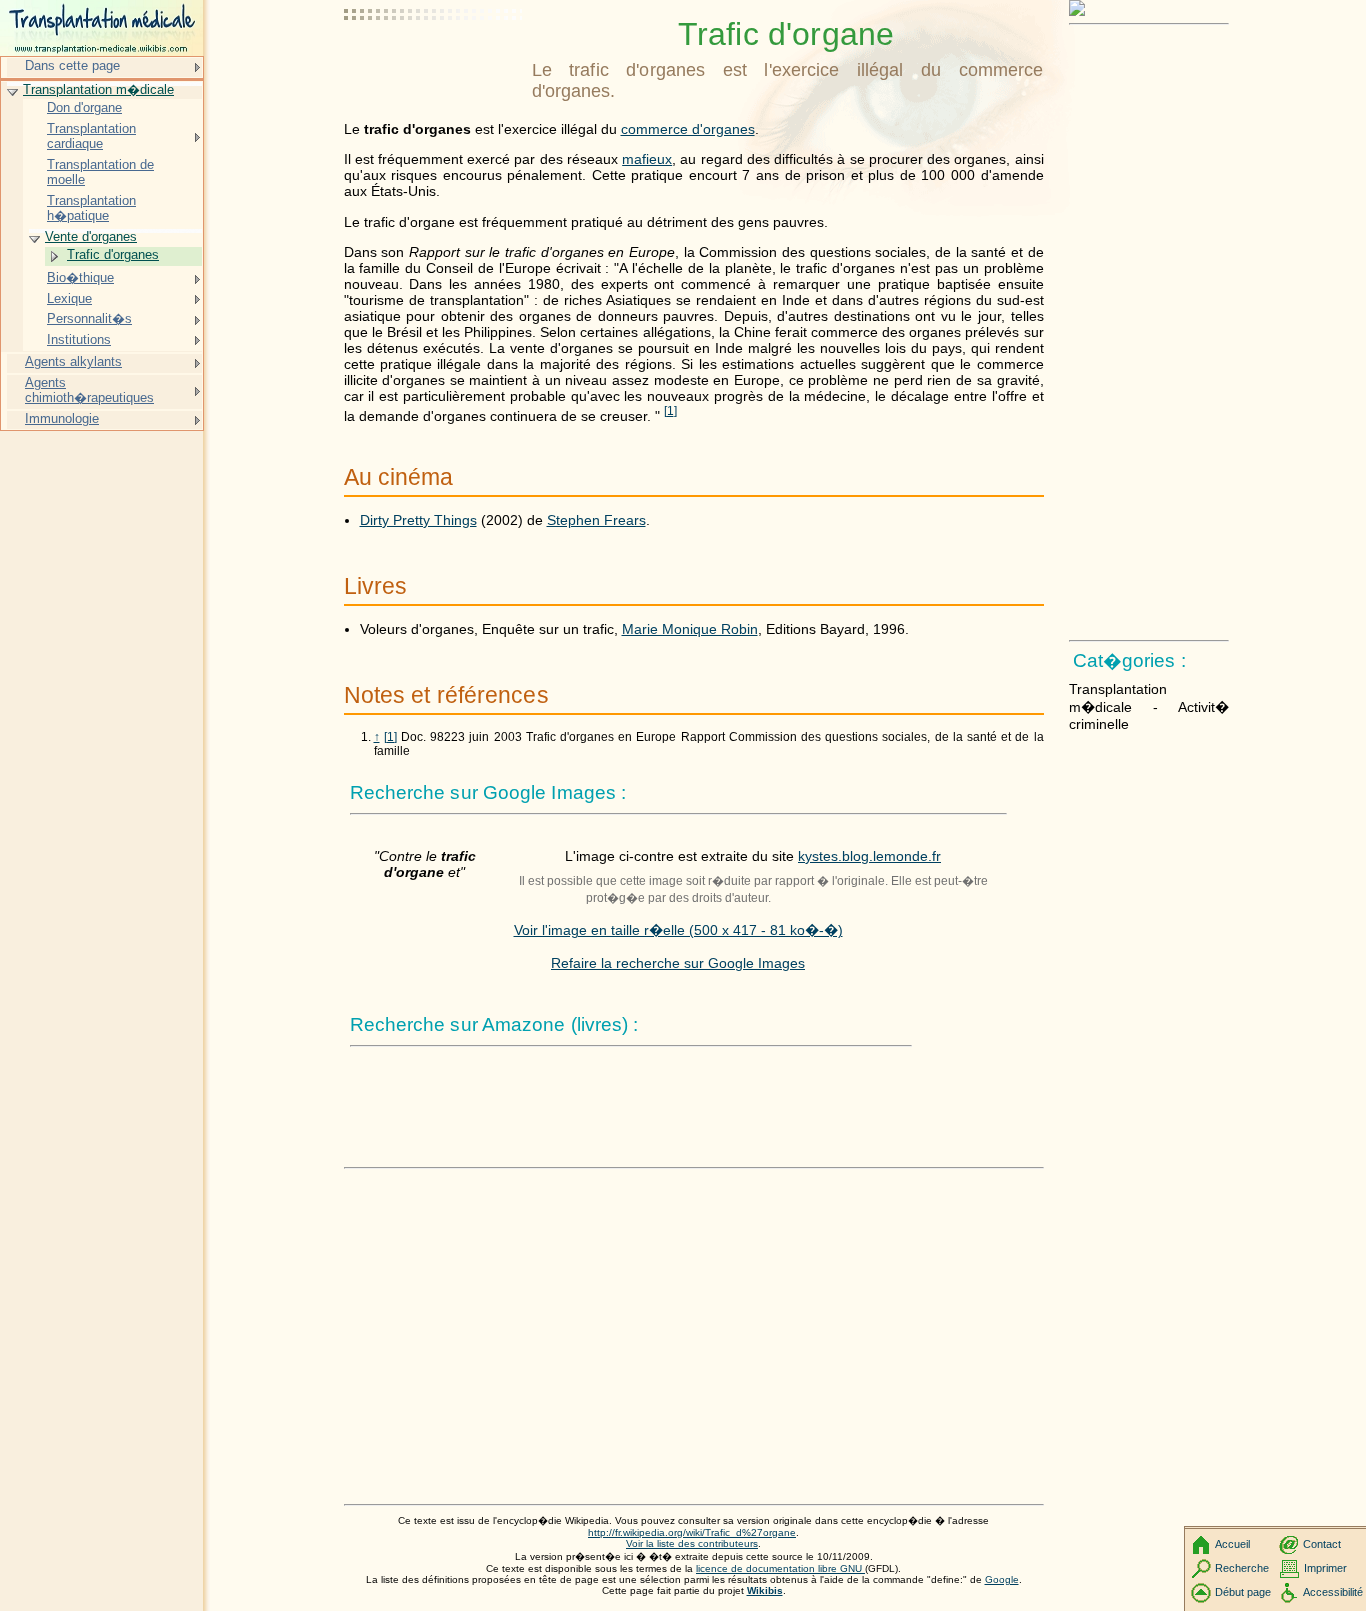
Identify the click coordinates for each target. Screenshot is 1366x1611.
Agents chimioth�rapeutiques (89, 390)
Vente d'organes (91, 236)
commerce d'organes (688, 129)
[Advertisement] (434, 65)
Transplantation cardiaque (91, 136)
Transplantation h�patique (91, 208)
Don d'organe (84, 107)
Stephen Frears (596, 520)
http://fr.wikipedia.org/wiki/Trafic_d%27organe (692, 1532)
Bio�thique (80, 277)
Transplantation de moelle (100, 172)
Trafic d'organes (113, 254)
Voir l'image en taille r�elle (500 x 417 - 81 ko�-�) (678, 930)
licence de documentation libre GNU (780, 1568)
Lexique (69, 298)
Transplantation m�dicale (98, 89)
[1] (390, 737)
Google (1002, 1579)
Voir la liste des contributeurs (692, 1543)
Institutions (79, 339)
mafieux (647, 159)
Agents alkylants (73, 361)
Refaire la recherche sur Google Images (678, 963)
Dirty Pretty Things (418, 520)
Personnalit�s (89, 318)
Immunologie (62, 418)
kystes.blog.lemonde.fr (869, 856)
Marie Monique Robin (690, 629)
